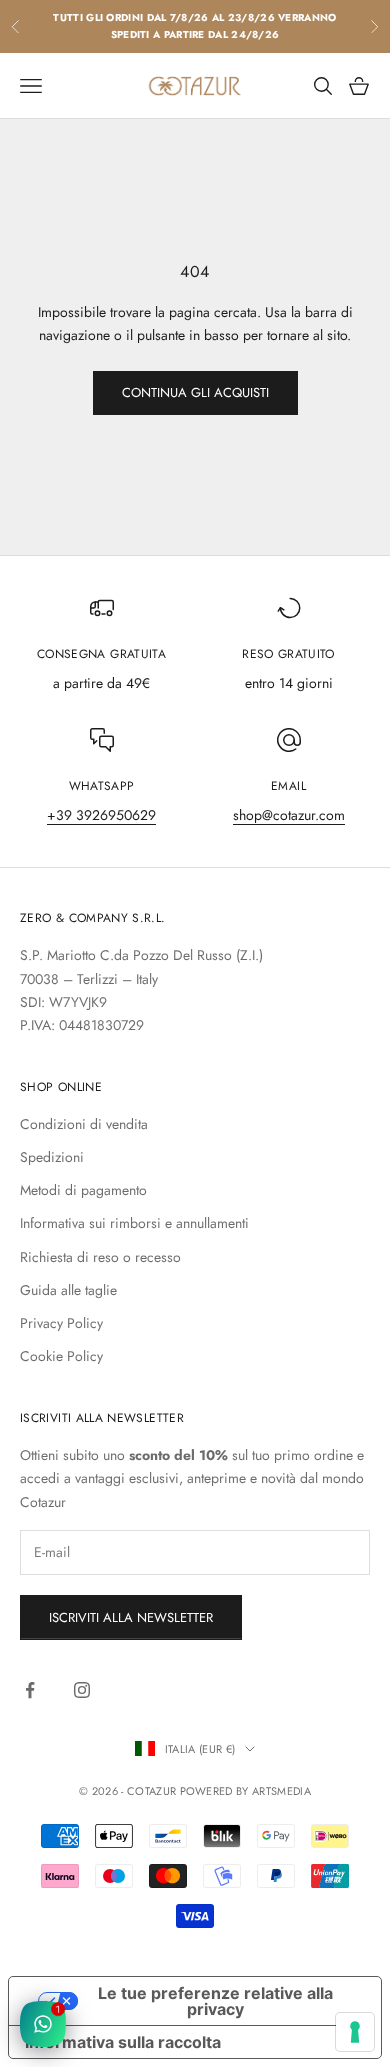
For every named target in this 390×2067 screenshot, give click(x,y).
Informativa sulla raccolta (123, 2042)
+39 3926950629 (101, 815)
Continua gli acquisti (195, 392)
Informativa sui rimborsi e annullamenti (134, 1223)
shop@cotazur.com (289, 815)
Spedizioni (52, 1157)
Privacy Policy (61, 1323)
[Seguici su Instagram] (82, 1690)
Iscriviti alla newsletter (131, 1617)
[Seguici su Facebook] (30, 1690)
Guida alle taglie (68, 1290)
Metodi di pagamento (83, 1190)
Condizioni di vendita (84, 1124)
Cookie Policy (61, 1356)
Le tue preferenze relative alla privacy (215, 2001)
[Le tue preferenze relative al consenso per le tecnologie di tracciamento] (355, 2032)
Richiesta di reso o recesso (100, 1257)
